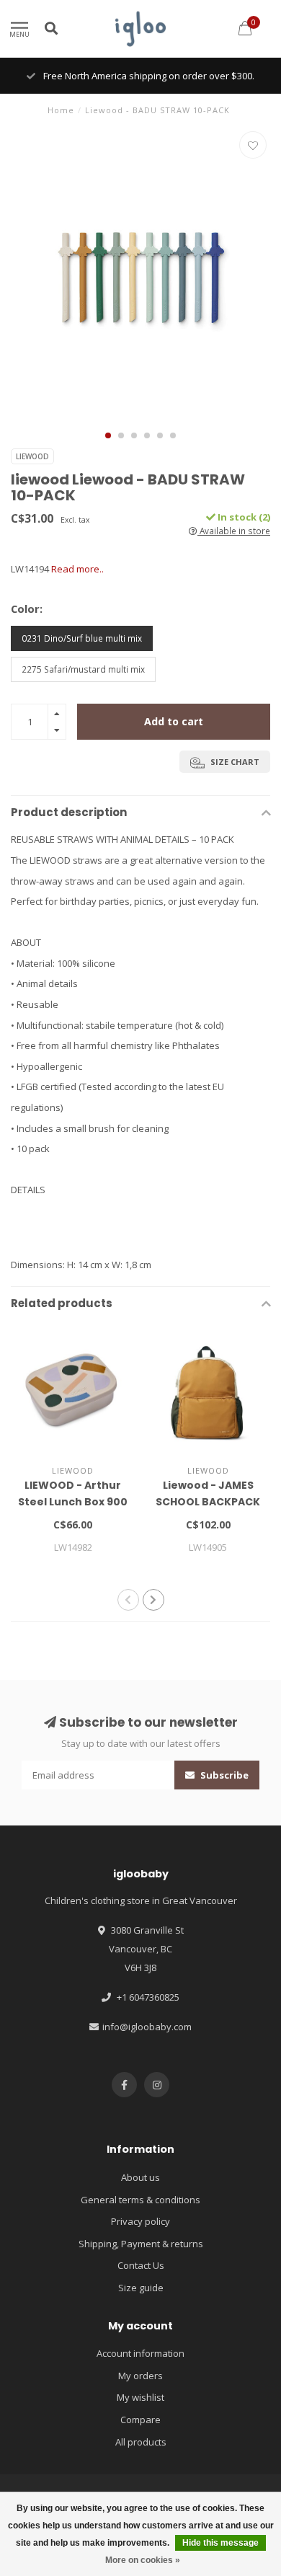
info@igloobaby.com (147, 2027)
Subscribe (223, 1775)
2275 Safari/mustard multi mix (83, 669)
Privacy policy (140, 2221)
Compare (140, 2420)
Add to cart (174, 721)
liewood (32, 456)
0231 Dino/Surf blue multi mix (82, 638)
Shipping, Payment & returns (141, 2244)
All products (141, 2442)
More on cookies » (143, 2560)
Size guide (141, 2288)
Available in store (234, 531)
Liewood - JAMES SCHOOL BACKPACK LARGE (208, 1502)
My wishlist (140, 2397)
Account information (140, 2353)
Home (61, 110)
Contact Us (141, 2265)
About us (140, 2177)
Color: (27, 608)
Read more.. (77, 569)
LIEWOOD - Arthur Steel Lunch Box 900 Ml (73, 1502)
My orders (140, 2376)
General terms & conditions (140, 2200)
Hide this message (220, 2543)
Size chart (234, 762)
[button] (108, 435)
